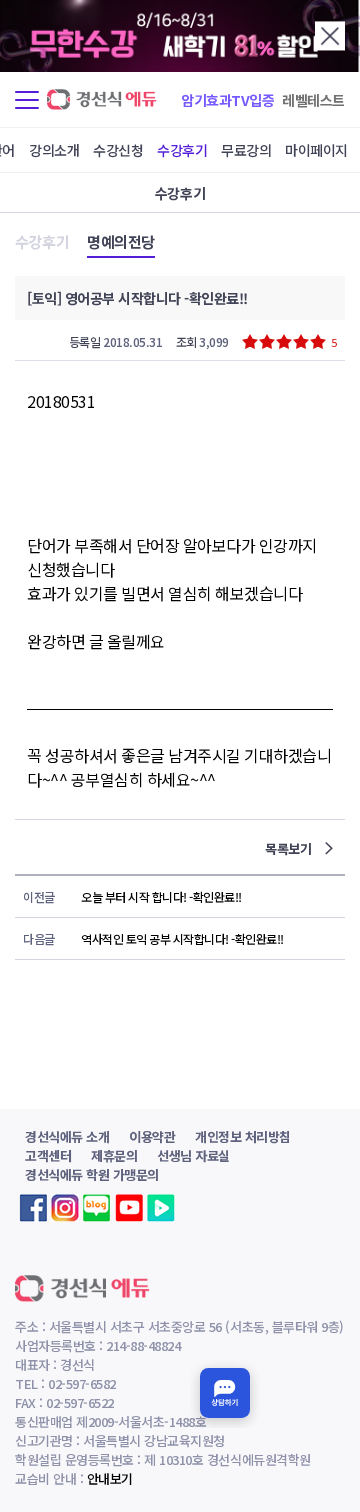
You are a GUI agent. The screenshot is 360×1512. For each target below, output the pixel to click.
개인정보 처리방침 (243, 1136)
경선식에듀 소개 (67, 1136)
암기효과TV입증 (227, 100)
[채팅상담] (225, 1393)
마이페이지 (316, 150)
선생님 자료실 (193, 1155)
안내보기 (110, 1478)
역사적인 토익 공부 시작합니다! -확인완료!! (182, 938)
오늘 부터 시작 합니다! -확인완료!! (161, 896)
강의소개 (54, 150)
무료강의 (246, 150)
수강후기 (182, 150)
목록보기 (290, 848)
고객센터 (48, 1155)
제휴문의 (114, 1155)
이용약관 (152, 1136)
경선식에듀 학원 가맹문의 (92, 1174)
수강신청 (118, 150)
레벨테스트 (313, 100)
